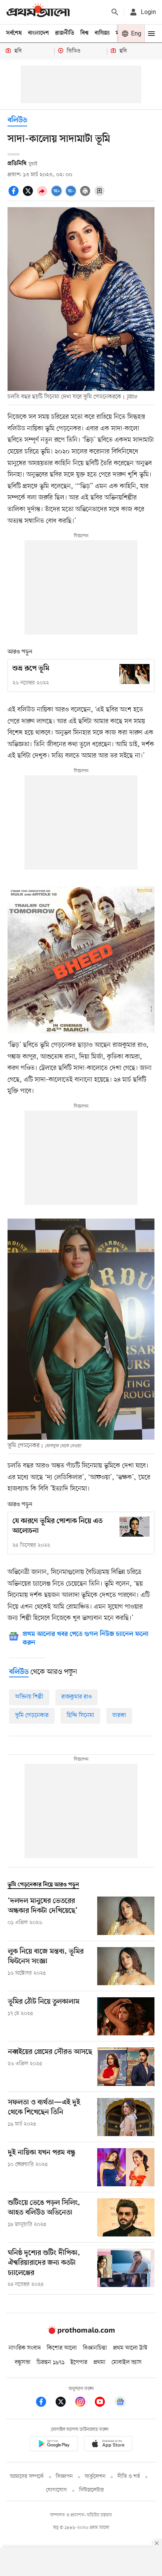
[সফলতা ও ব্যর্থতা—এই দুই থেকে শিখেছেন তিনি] (126, 2117)
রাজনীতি (65, 33)
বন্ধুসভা (23, 2362)
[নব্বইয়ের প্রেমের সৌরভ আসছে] (126, 2066)
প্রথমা (99, 2362)
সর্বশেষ (14, 33)
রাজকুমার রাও (76, 1697)
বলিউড (17, 121)
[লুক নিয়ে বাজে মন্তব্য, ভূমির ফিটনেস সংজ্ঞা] (126, 1966)
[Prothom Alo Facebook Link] (45, 2403)
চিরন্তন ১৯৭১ (50, 2362)
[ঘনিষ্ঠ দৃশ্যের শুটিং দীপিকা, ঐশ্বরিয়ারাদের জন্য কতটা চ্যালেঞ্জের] (126, 2269)
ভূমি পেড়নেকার (32, 1715)
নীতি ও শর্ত (129, 2477)
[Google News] (120, 2403)
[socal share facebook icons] (15, 195)
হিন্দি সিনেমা (80, 1715)
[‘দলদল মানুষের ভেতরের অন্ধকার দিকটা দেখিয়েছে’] (126, 1916)
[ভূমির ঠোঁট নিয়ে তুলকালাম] (126, 2016)
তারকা (119, 1715)
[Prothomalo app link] (54, 2445)
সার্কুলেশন (95, 2477)
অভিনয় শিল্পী (29, 1697)
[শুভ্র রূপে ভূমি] (134, 674)
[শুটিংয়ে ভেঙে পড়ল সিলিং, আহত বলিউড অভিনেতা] (126, 2217)
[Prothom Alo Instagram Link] (84, 2403)
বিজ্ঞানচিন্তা (95, 2348)
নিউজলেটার (92, 2490)
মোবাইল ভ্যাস (127, 2362)
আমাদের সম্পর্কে (27, 2477)
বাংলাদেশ (38, 33)
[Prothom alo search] (115, 12)
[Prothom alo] (38, 12)
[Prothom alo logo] (81, 2333)
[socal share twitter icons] (29, 195)
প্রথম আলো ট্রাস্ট (130, 2348)
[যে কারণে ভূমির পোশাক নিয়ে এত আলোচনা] (134, 1527)
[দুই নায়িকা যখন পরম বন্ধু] (126, 2167)
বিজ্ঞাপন (64, 2477)
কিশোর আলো (62, 2348)
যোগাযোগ (57, 2490)
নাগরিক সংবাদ (25, 2348)
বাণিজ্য (102, 33)
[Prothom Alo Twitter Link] (64, 2403)
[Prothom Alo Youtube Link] (104, 2403)
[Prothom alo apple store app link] (108, 2445)
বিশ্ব (84, 33)
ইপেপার (79, 2362)
